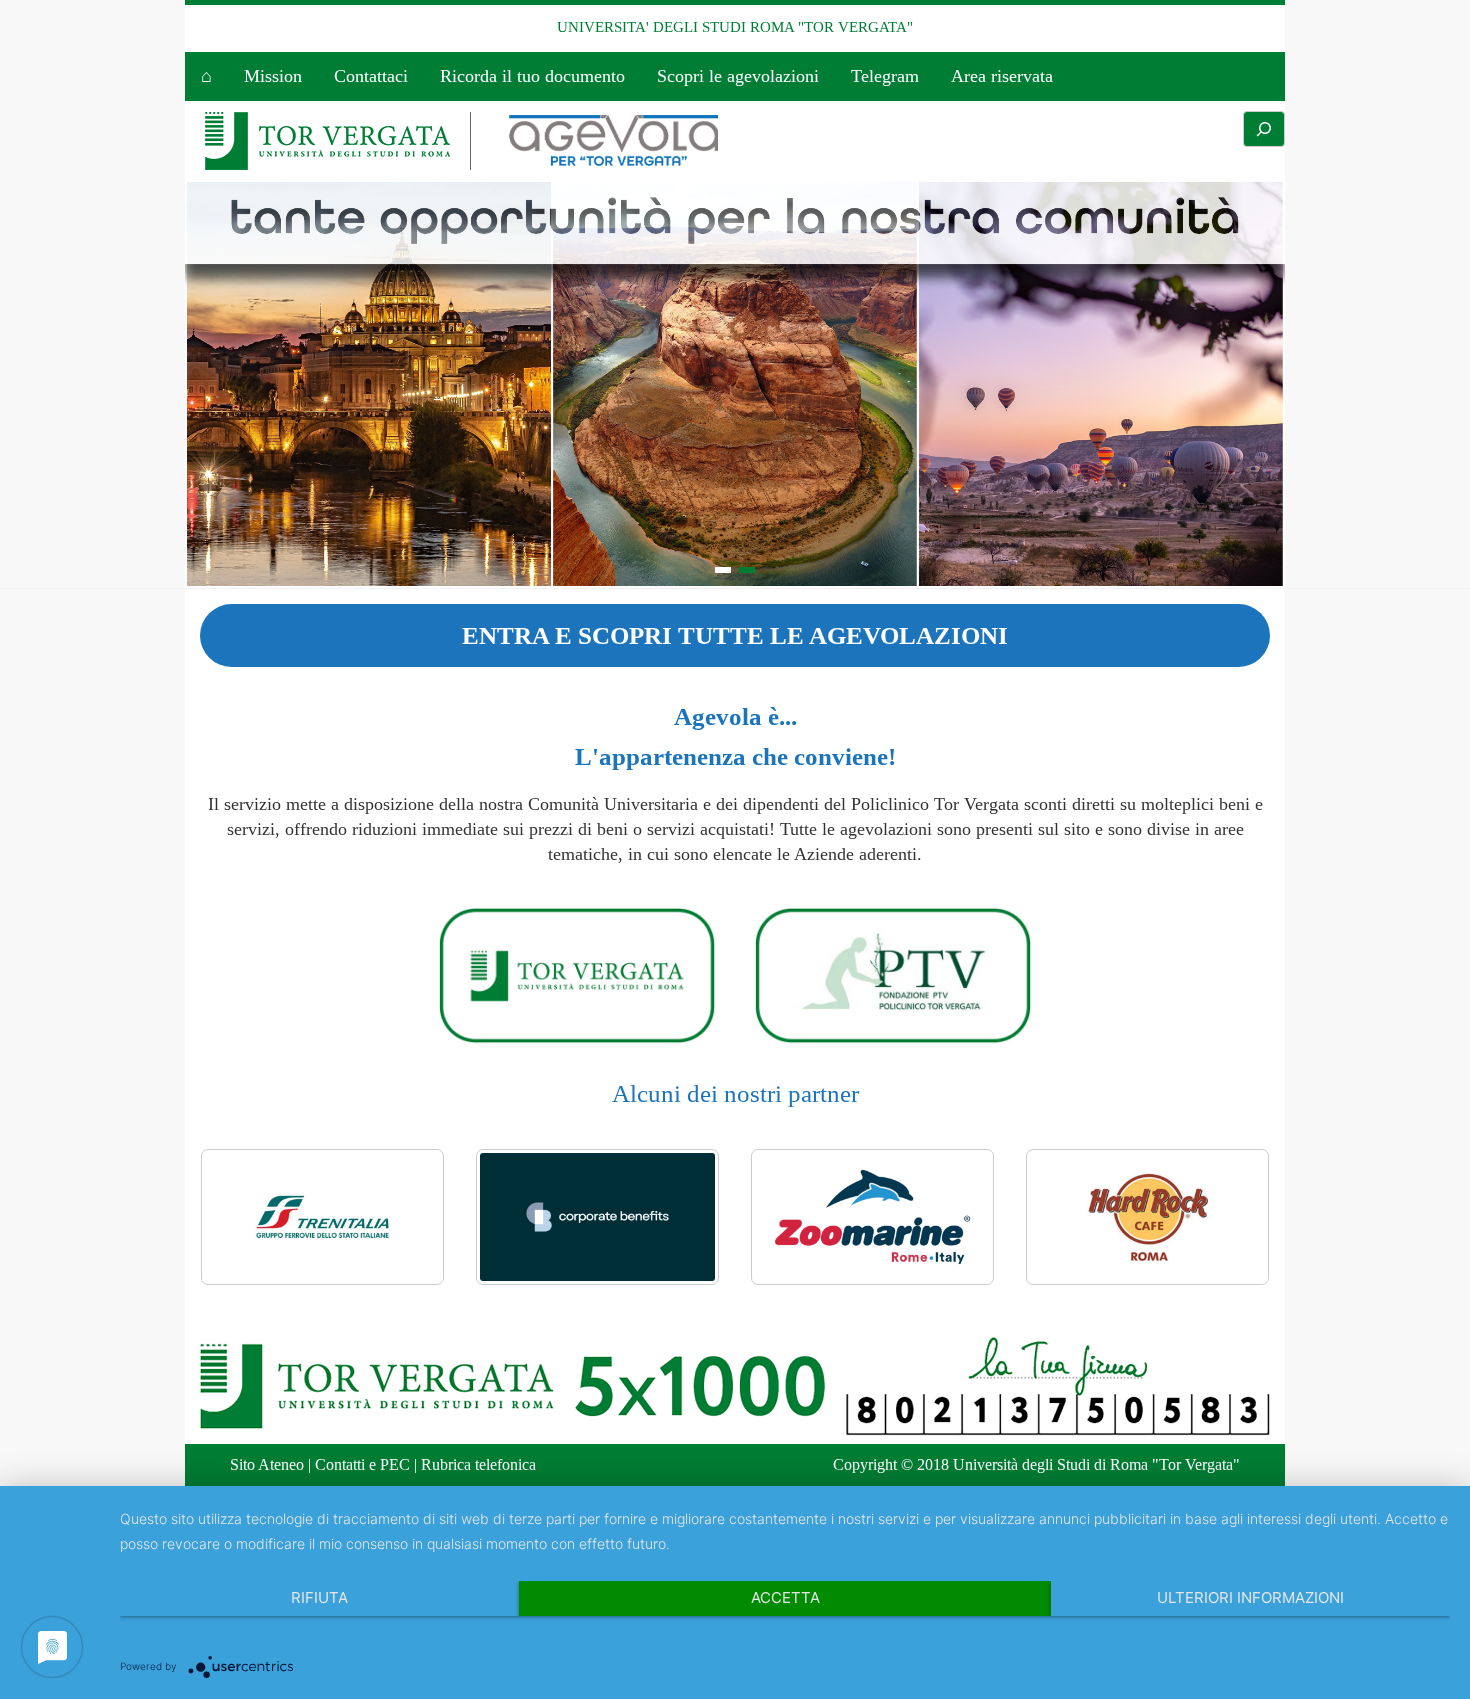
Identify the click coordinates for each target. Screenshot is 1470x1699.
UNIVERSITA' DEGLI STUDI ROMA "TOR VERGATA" (735, 27)
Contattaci (371, 76)
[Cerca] (1264, 129)
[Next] (1228, 1217)
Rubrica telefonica (478, 1464)
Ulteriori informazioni (1250, 1597)
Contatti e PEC (362, 1464)
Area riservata (1002, 76)
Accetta (785, 1597)
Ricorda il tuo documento (532, 76)
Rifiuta (319, 1597)
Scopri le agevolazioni (738, 76)
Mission (273, 76)
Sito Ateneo (267, 1464)
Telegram (885, 76)
